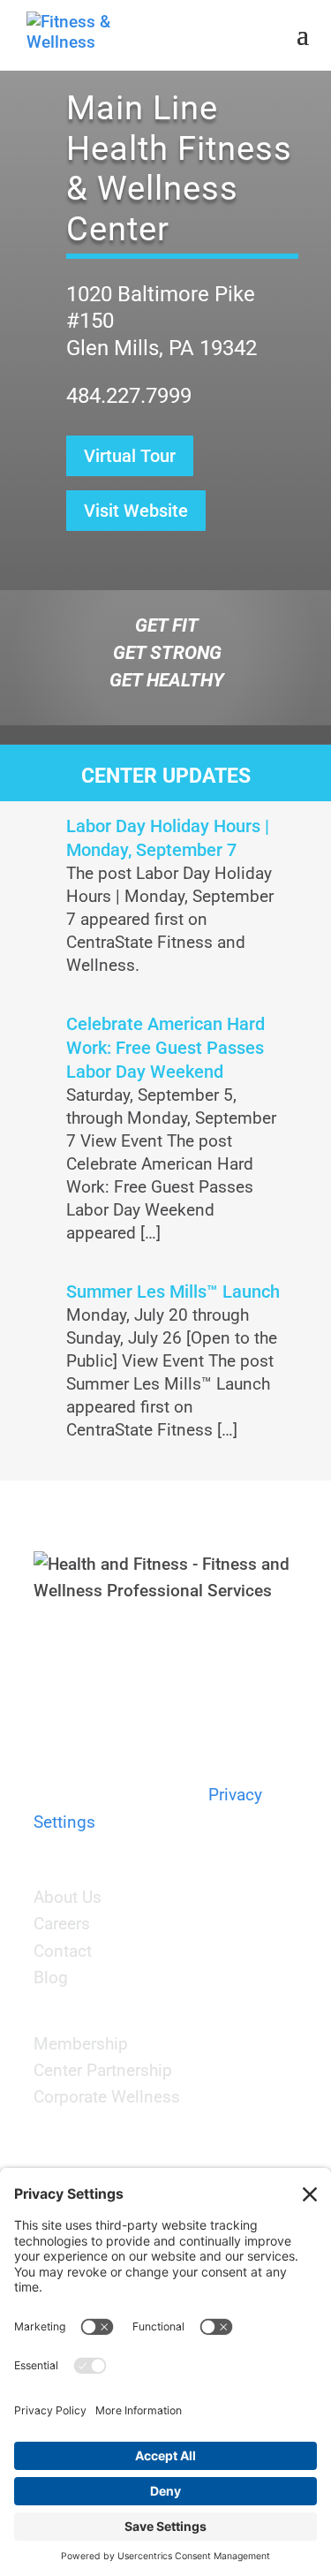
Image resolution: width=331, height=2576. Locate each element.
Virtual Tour (130, 456)
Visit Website (136, 511)
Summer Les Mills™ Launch (173, 1292)
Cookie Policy (144, 1795)
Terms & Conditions (108, 1768)
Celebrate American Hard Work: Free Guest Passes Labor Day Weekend (165, 1048)
